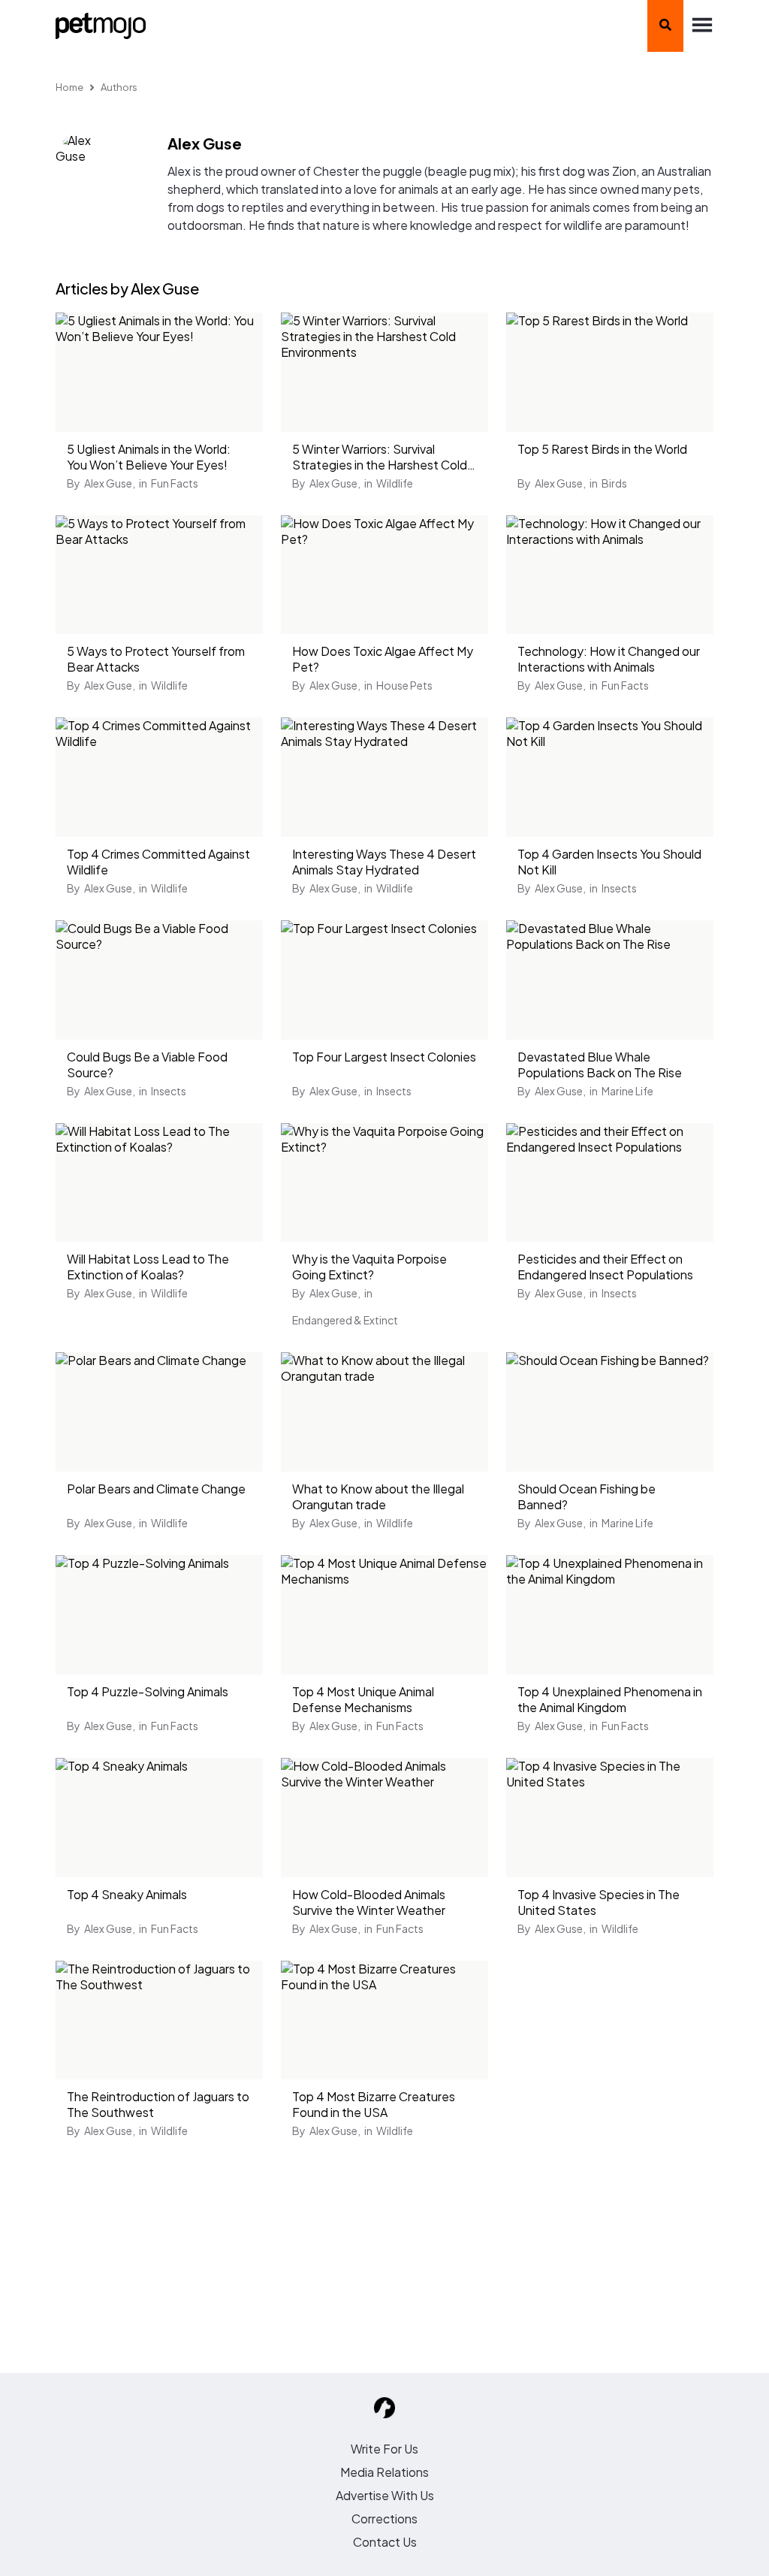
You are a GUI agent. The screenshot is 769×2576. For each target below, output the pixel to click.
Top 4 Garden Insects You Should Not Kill (609, 862)
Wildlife (395, 483)
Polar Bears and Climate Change (156, 1489)
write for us (384, 2449)
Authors (119, 87)
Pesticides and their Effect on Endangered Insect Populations (605, 1267)
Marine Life (627, 1091)
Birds (614, 483)
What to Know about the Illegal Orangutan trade (378, 1496)
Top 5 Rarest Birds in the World (602, 449)
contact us (385, 2542)
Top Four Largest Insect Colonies (384, 1057)
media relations (384, 2472)
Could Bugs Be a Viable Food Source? (147, 1065)
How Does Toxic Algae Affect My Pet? (383, 659)
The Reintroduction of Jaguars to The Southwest (158, 2104)
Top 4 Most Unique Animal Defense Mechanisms (363, 1699)
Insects (619, 888)
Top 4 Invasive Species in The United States (599, 1902)
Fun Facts (175, 483)
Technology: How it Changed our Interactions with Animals (609, 659)
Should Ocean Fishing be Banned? (587, 1496)
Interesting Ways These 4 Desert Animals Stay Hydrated (384, 862)
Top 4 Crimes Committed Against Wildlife (158, 862)
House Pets (404, 685)
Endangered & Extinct (345, 1320)
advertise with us (385, 2495)
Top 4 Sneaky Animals (127, 1894)
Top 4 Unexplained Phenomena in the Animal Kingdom (610, 1699)
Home (69, 87)
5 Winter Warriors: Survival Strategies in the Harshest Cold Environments (380, 458)
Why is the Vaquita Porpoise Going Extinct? (369, 1267)
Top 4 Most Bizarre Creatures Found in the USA (374, 2104)
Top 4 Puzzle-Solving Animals (148, 1691)
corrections (384, 2519)
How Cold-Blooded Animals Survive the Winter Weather (369, 1902)
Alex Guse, (110, 483)
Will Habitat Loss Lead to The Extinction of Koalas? (148, 1267)
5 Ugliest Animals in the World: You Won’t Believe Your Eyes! (149, 457)
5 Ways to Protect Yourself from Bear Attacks (156, 659)
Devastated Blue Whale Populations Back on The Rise (600, 1065)
